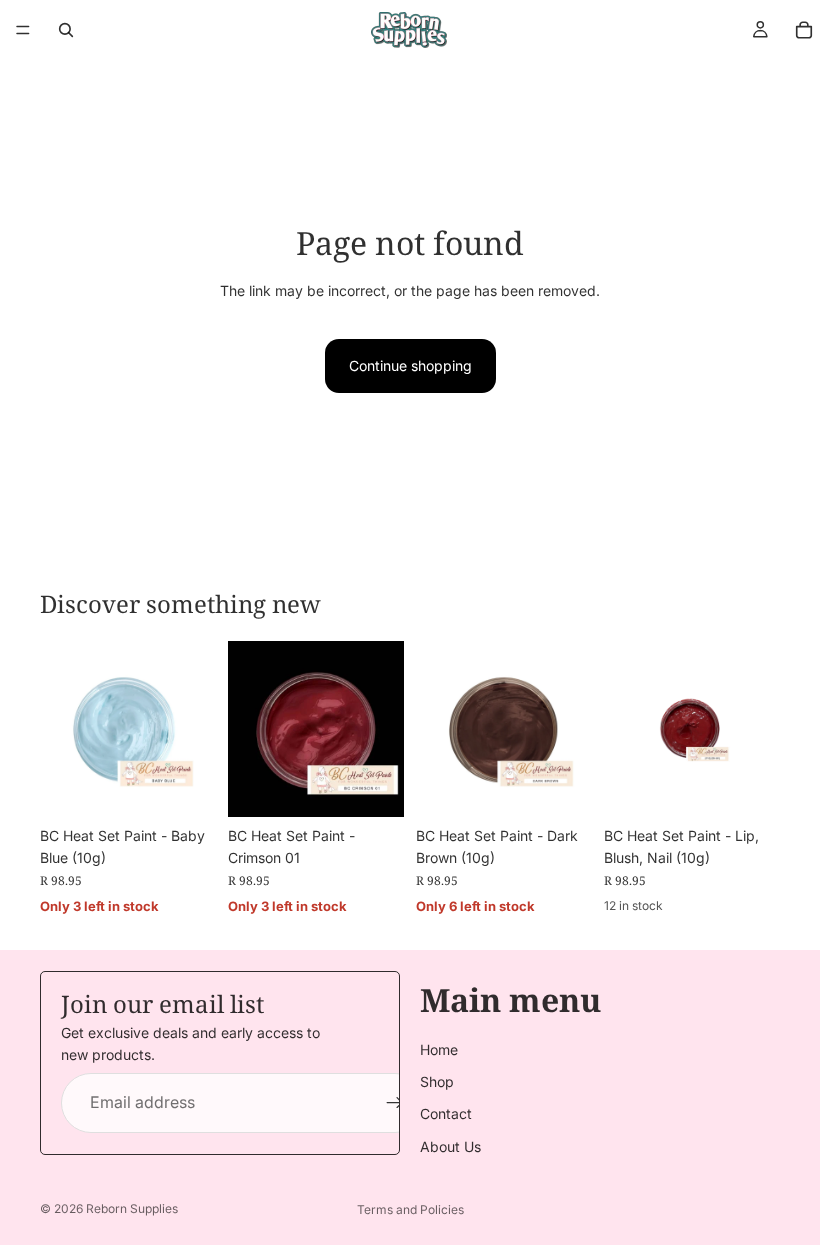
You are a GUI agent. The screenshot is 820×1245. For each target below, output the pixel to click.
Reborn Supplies (132, 1208)
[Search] (66, 30)
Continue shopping (410, 365)
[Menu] (23, 30)
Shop (437, 1081)
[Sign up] (395, 1103)
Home (439, 1049)
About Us (450, 1146)
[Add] (185, 786)
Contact (446, 1114)
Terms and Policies (410, 1209)
